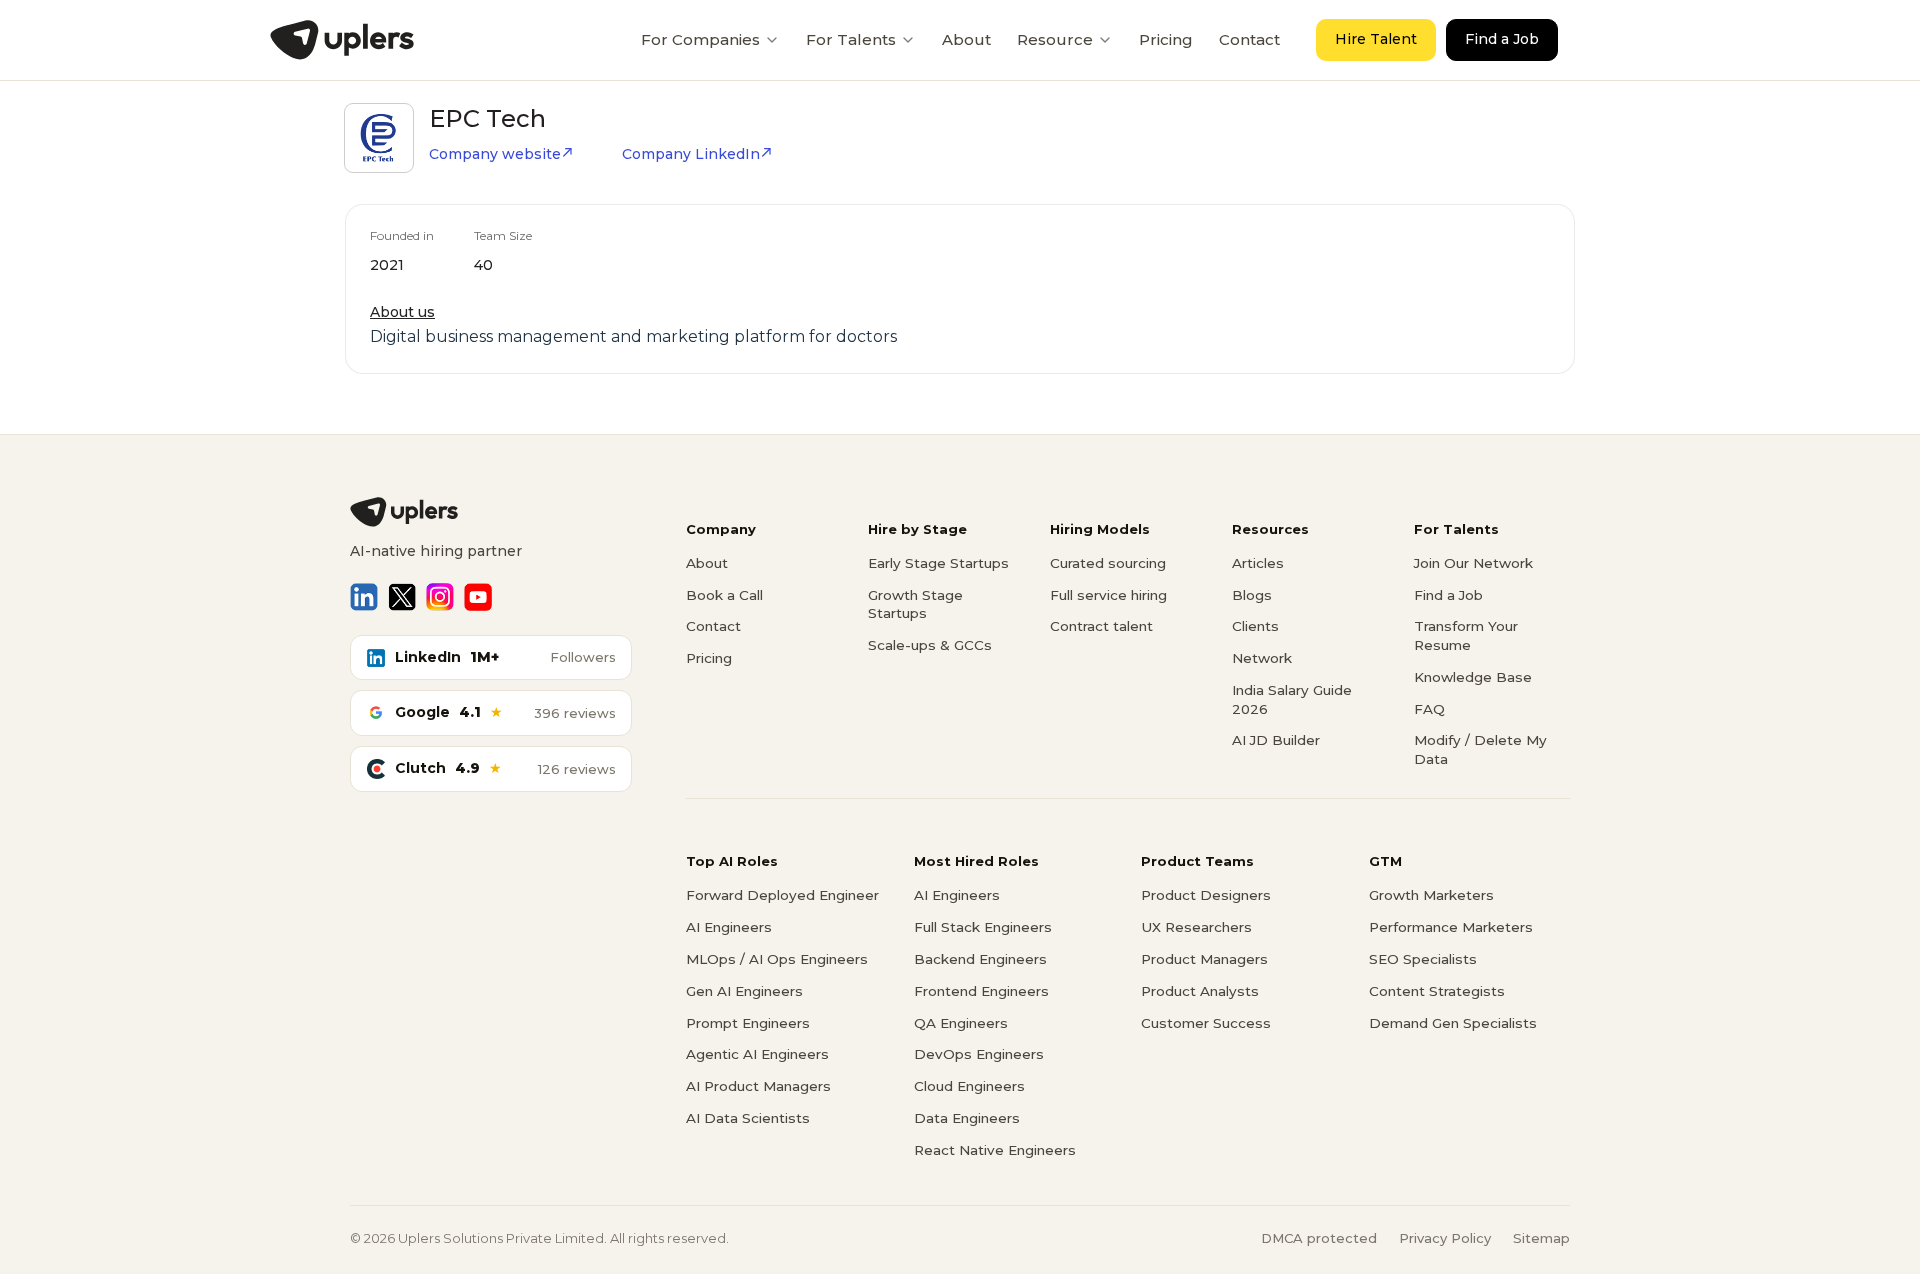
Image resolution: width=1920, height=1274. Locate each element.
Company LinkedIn (691, 154)
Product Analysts (1200, 991)
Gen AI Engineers (744, 991)
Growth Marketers (1431, 895)
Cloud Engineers (969, 1086)
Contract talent (1101, 626)
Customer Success (1206, 1023)
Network (1262, 658)
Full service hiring (1108, 595)
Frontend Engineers (981, 991)
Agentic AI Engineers (757, 1054)
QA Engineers (961, 1023)
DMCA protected (1319, 1238)
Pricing (1166, 39)
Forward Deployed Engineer (782, 895)
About (966, 39)
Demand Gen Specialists (1453, 1023)
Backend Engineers (980, 959)
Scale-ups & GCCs (930, 645)
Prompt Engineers (748, 1023)
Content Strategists (1437, 991)
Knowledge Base (1473, 677)
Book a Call (724, 595)
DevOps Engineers (979, 1054)
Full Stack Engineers (983, 927)
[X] (402, 597)
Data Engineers (967, 1118)
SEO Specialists (1423, 959)
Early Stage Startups (938, 563)
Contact (1249, 39)
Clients (1255, 626)
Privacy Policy (1445, 1238)
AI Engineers (729, 927)
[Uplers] (342, 40)
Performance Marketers (1451, 927)
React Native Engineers (995, 1150)
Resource (1055, 39)
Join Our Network (1473, 563)
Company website (495, 154)
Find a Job (1502, 39)
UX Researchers (1196, 927)
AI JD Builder (1276, 740)
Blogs (1252, 595)
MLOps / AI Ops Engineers (777, 959)
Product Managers (1204, 959)
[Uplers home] (491, 512)
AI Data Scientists (748, 1118)
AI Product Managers (758, 1086)
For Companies (700, 39)
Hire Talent (1376, 39)
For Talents (851, 39)
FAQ (1429, 709)
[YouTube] (478, 597)
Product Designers (1206, 895)
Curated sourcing (1108, 563)
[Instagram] (440, 597)
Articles (1258, 563)
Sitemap (1541, 1238)
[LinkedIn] (364, 597)
